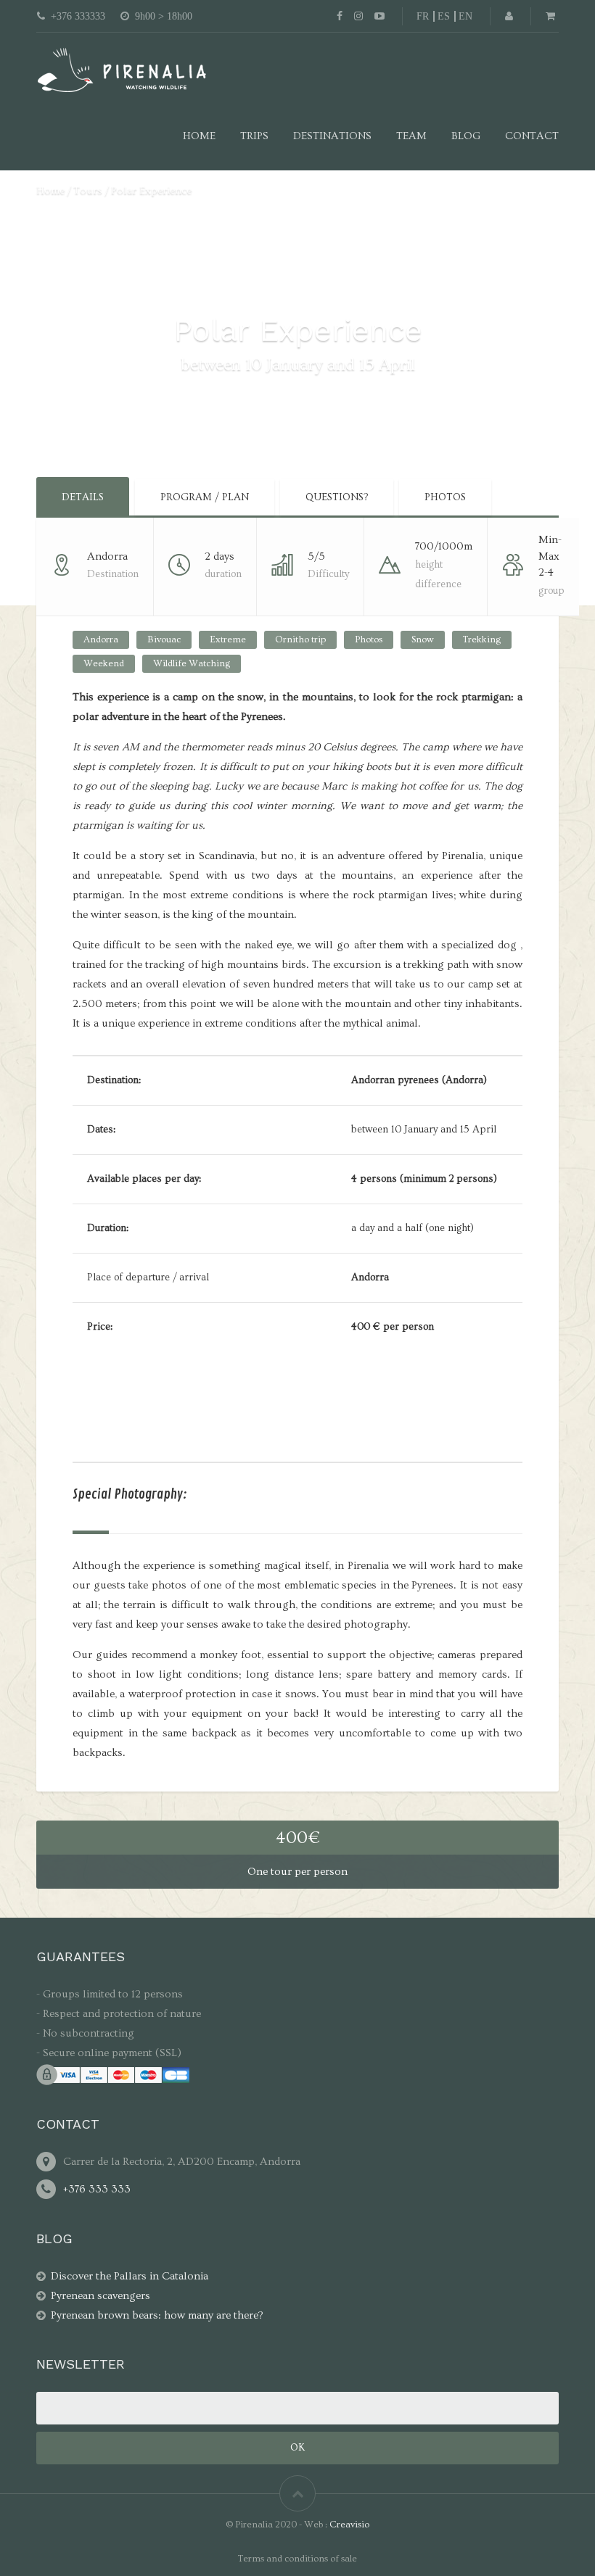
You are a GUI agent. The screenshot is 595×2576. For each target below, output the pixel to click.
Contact (532, 136)
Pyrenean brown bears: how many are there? (157, 2315)
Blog (466, 136)
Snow (423, 639)
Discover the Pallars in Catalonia (130, 2276)
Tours (88, 190)
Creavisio (349, 2525)
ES (444, 16)
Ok (297, 2448)
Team (411, 136)
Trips (254, 136)
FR (423, 16)
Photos (445, 497)
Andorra (101, 639)
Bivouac (164, 639)
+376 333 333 (97, 2189)
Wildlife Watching (192, 663)
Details (83, 497)
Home (199, 136)
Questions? (337, 497)
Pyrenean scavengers (100, 2296)
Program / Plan (205, 497)
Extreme (228, 639)
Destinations (332, 136)
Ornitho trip (300, 639)
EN (465, 16)
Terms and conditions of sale (297, 2559)
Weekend (104, 663)
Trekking (482, 639)
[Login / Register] (509, 16)
